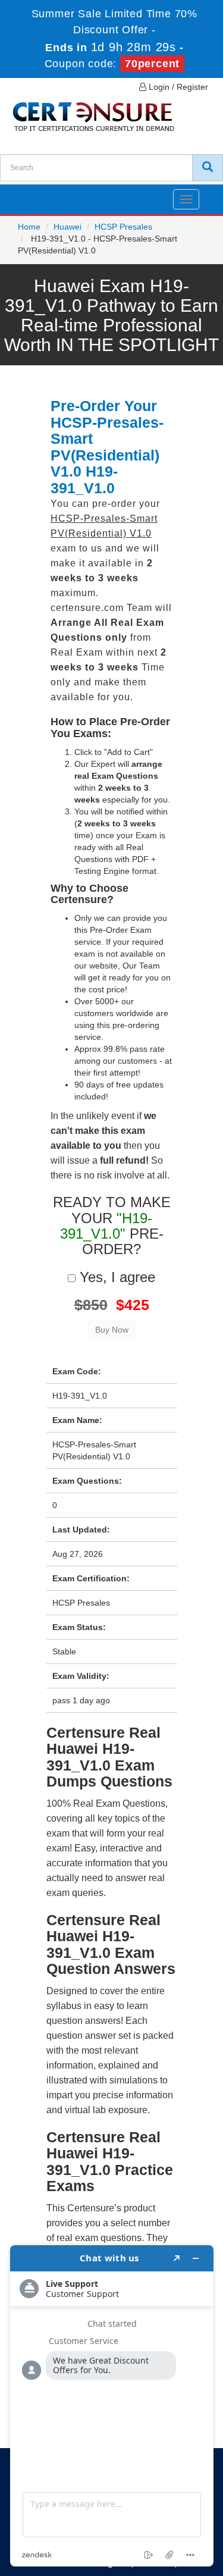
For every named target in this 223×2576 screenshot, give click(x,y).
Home (29, 227)
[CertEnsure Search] (208, 168)
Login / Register (177, 87)
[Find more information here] (112, 2406)
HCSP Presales (123, 227)
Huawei (67, 227)
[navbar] (24, 195)
